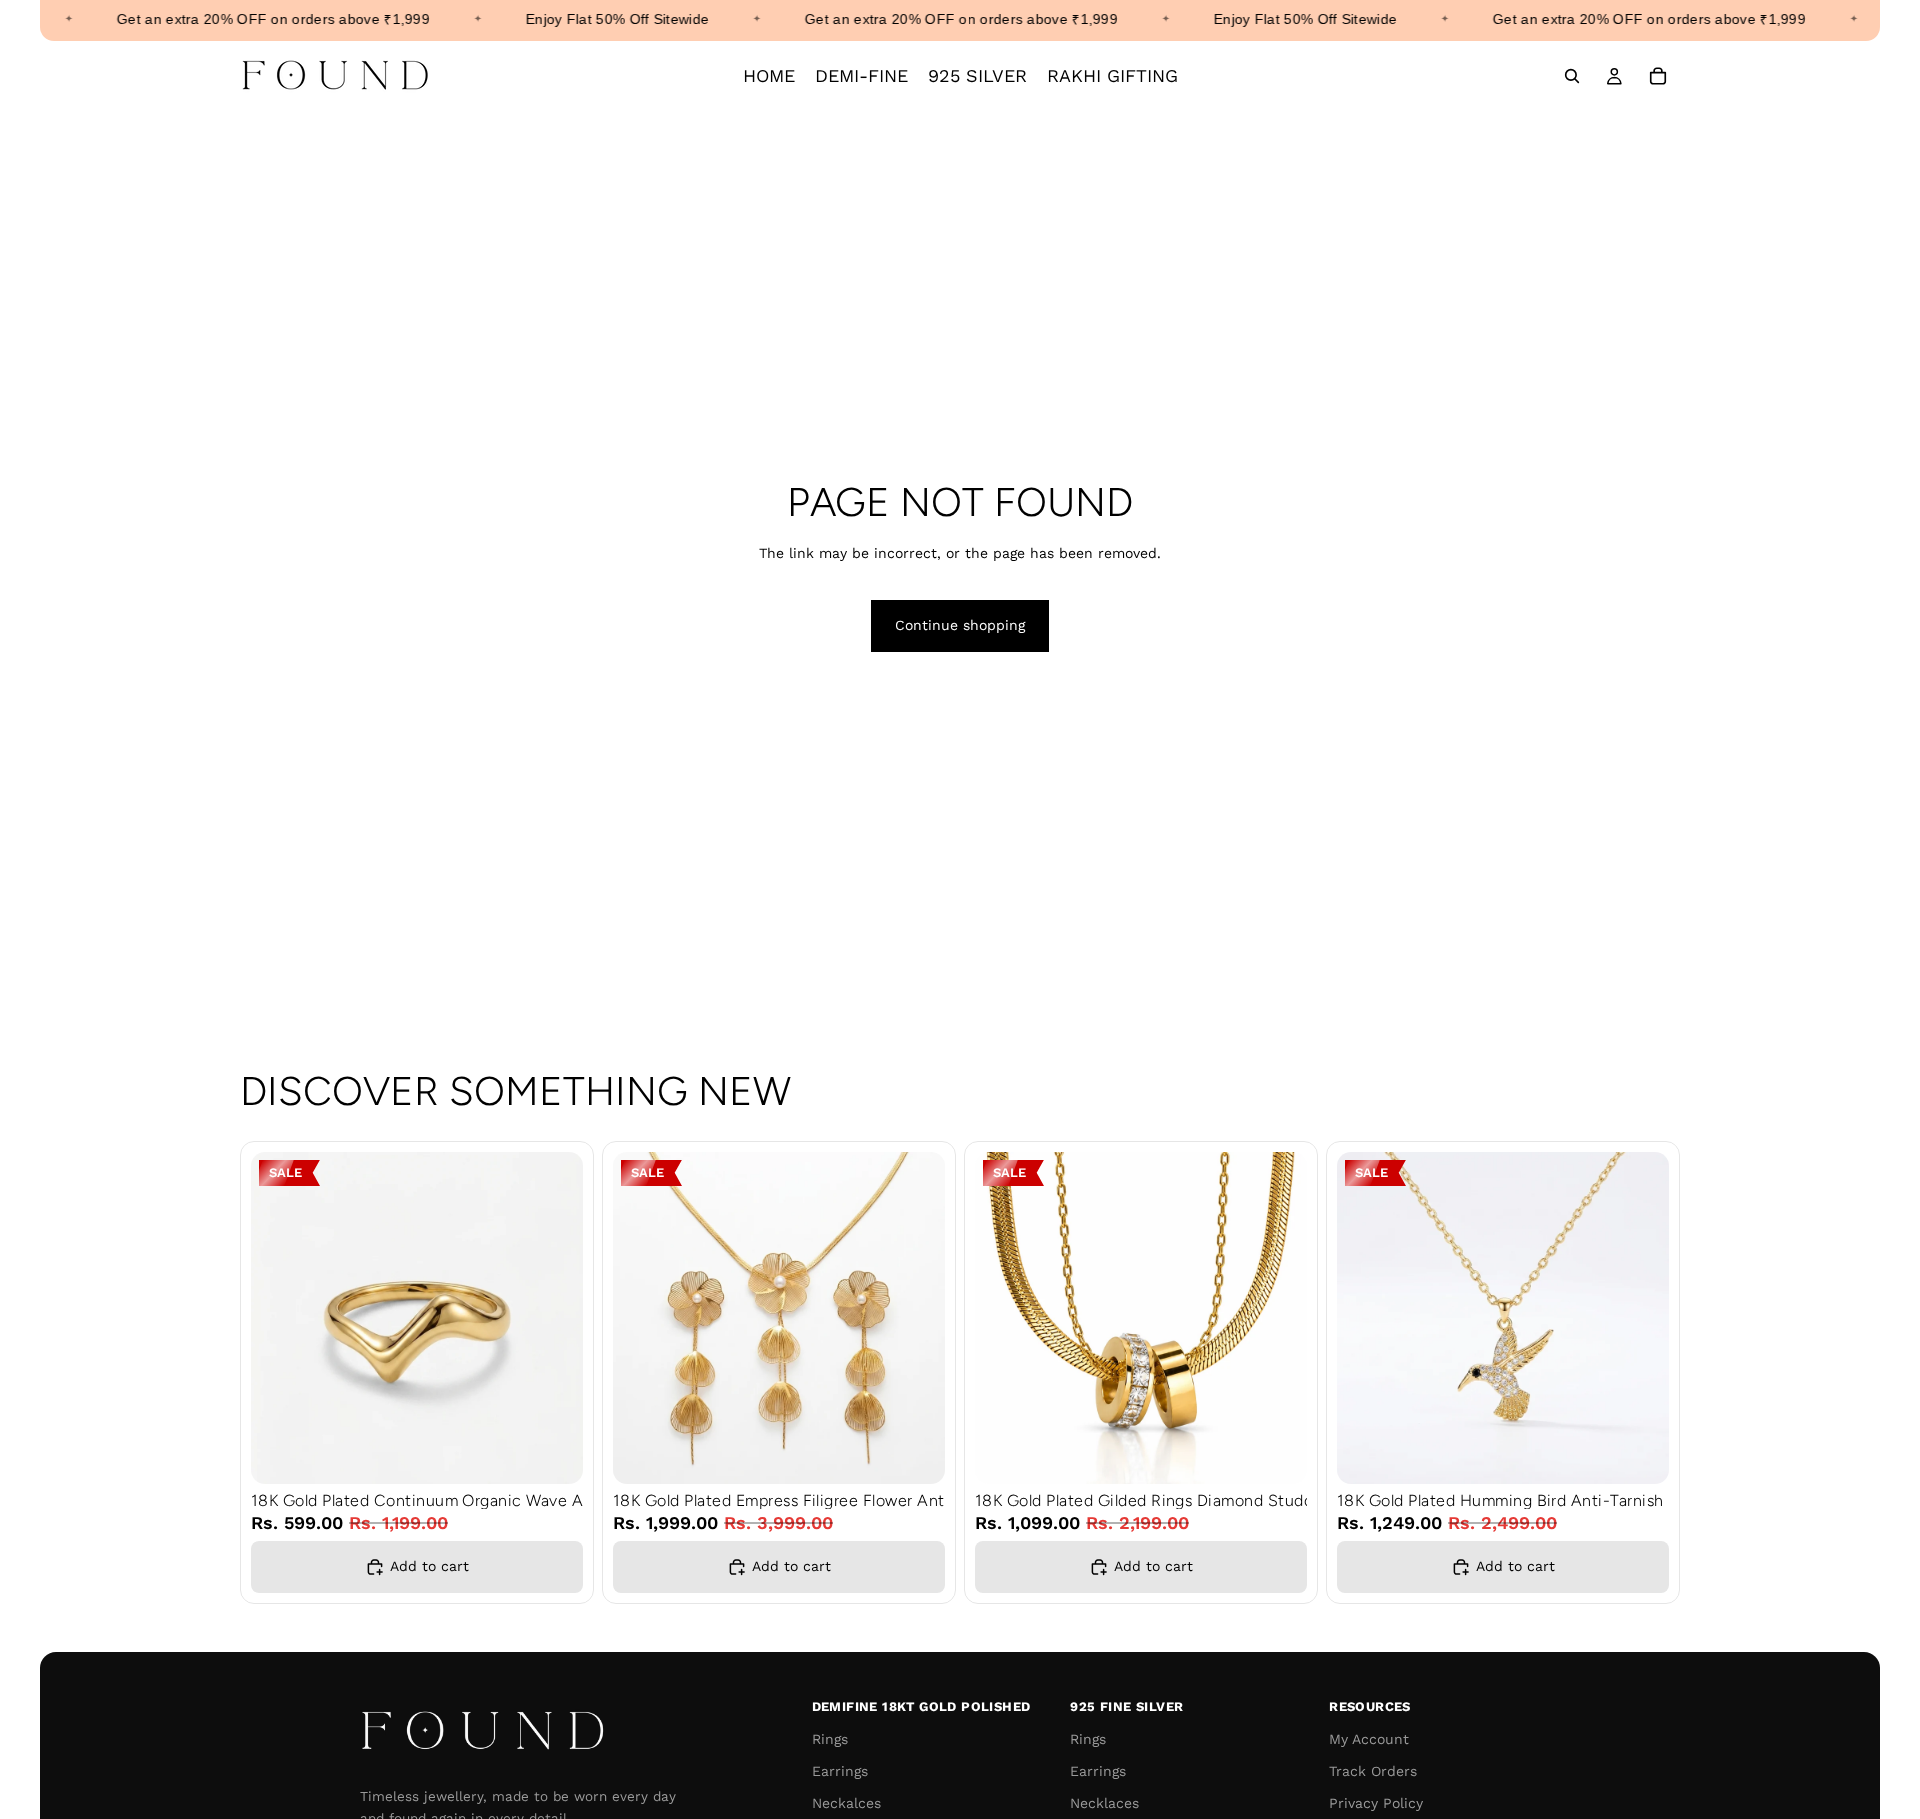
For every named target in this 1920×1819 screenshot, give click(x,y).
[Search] (1572, 76)
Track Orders (1373, 1771)
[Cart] (1658, 76)
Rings (830, 1739)
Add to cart (429, 1566)
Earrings (840, 1771)
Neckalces (846, 1803)
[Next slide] (553, 1318)
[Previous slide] (281, 1318)
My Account (1369, 1739)
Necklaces (1104, 1803)
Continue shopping (960, 625)
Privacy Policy (1376, 1803)
